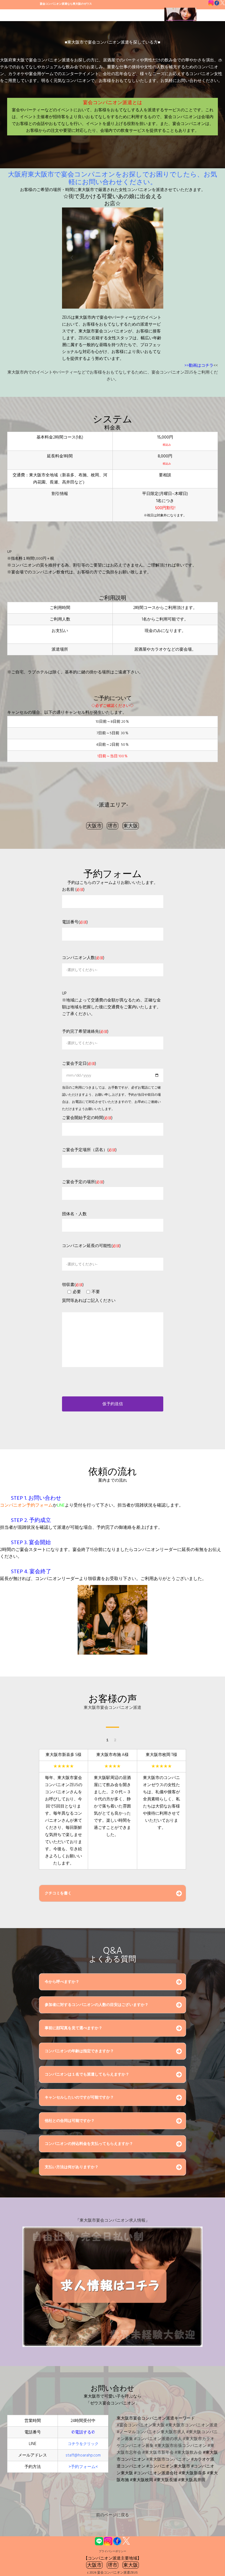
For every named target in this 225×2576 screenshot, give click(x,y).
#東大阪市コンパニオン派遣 (192, 2425)
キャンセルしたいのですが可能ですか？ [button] (79, 2097)
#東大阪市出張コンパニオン (181, 2446)
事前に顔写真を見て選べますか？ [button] (74, 2028)
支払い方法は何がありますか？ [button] (72, 2167)
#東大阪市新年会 (158, 2453)
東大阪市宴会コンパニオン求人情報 (113, 2220)
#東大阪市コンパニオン (168, 2459)
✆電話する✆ (83, 2432)
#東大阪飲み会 (188, 2453)
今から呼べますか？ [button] (62, 1982)
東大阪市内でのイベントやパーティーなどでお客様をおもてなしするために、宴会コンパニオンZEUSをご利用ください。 (113, 376)
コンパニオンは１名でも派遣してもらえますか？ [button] (87, 2074)
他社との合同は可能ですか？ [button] (70, 2121)
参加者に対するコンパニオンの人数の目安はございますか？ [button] (97, 2005)
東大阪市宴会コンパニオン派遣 (113, 1708)
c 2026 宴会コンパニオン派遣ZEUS (113, 2573)
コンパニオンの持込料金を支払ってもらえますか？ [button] (89, 2144)
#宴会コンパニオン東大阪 (141, 2425)
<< (216, 365)
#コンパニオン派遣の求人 (158, 2439)
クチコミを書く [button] (58, 1893)
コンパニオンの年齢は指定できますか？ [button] (79, 2051)
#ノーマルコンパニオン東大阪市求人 (151, 2432)
